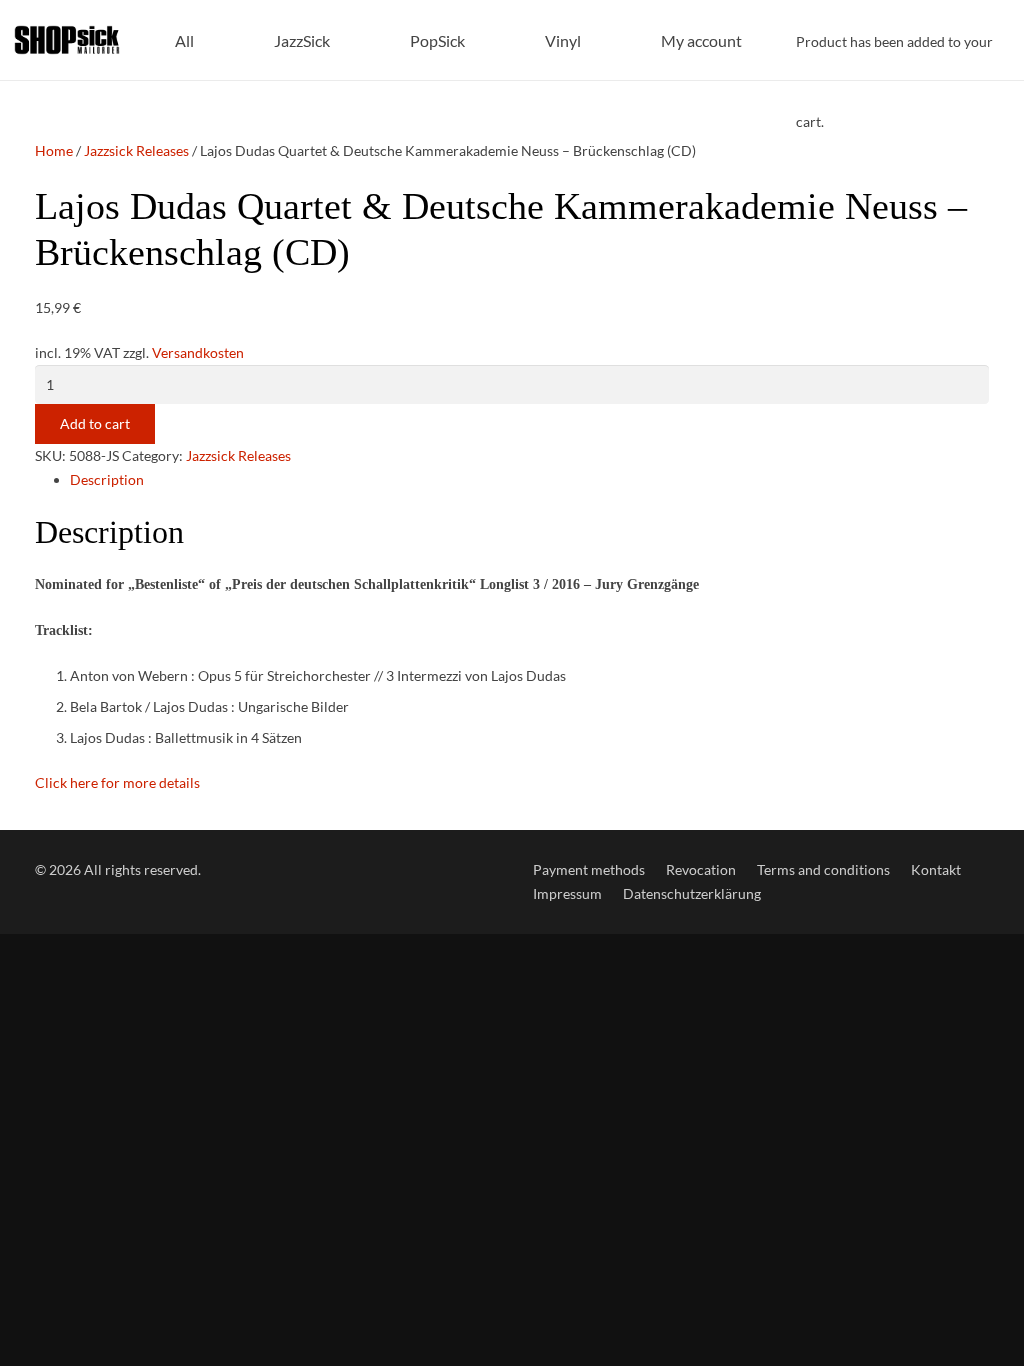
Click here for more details (117, 782)
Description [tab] (107, 479)
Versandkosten (198, 352)
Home (54, 150)
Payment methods (589, 869)
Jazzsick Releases (136, 150)
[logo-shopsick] (67, 40)
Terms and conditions (823, 869)
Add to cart (95, 423)
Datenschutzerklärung (692, 893)
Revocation (701, 869)
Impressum (567, 893)
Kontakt (936, 869)
